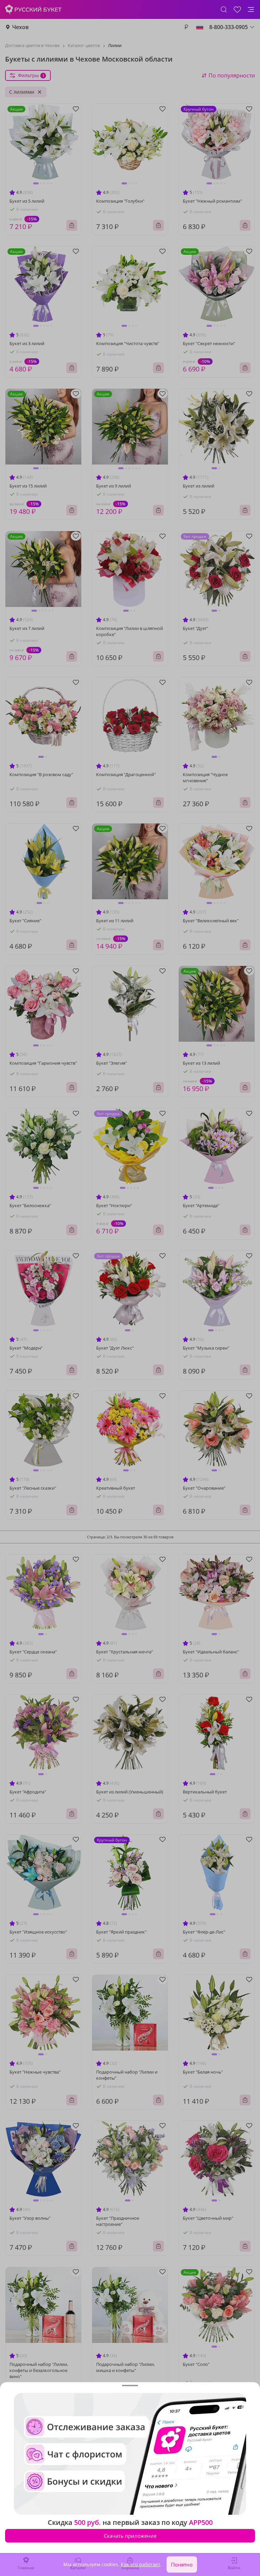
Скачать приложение (130, 2536)
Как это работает (140, 2564)
